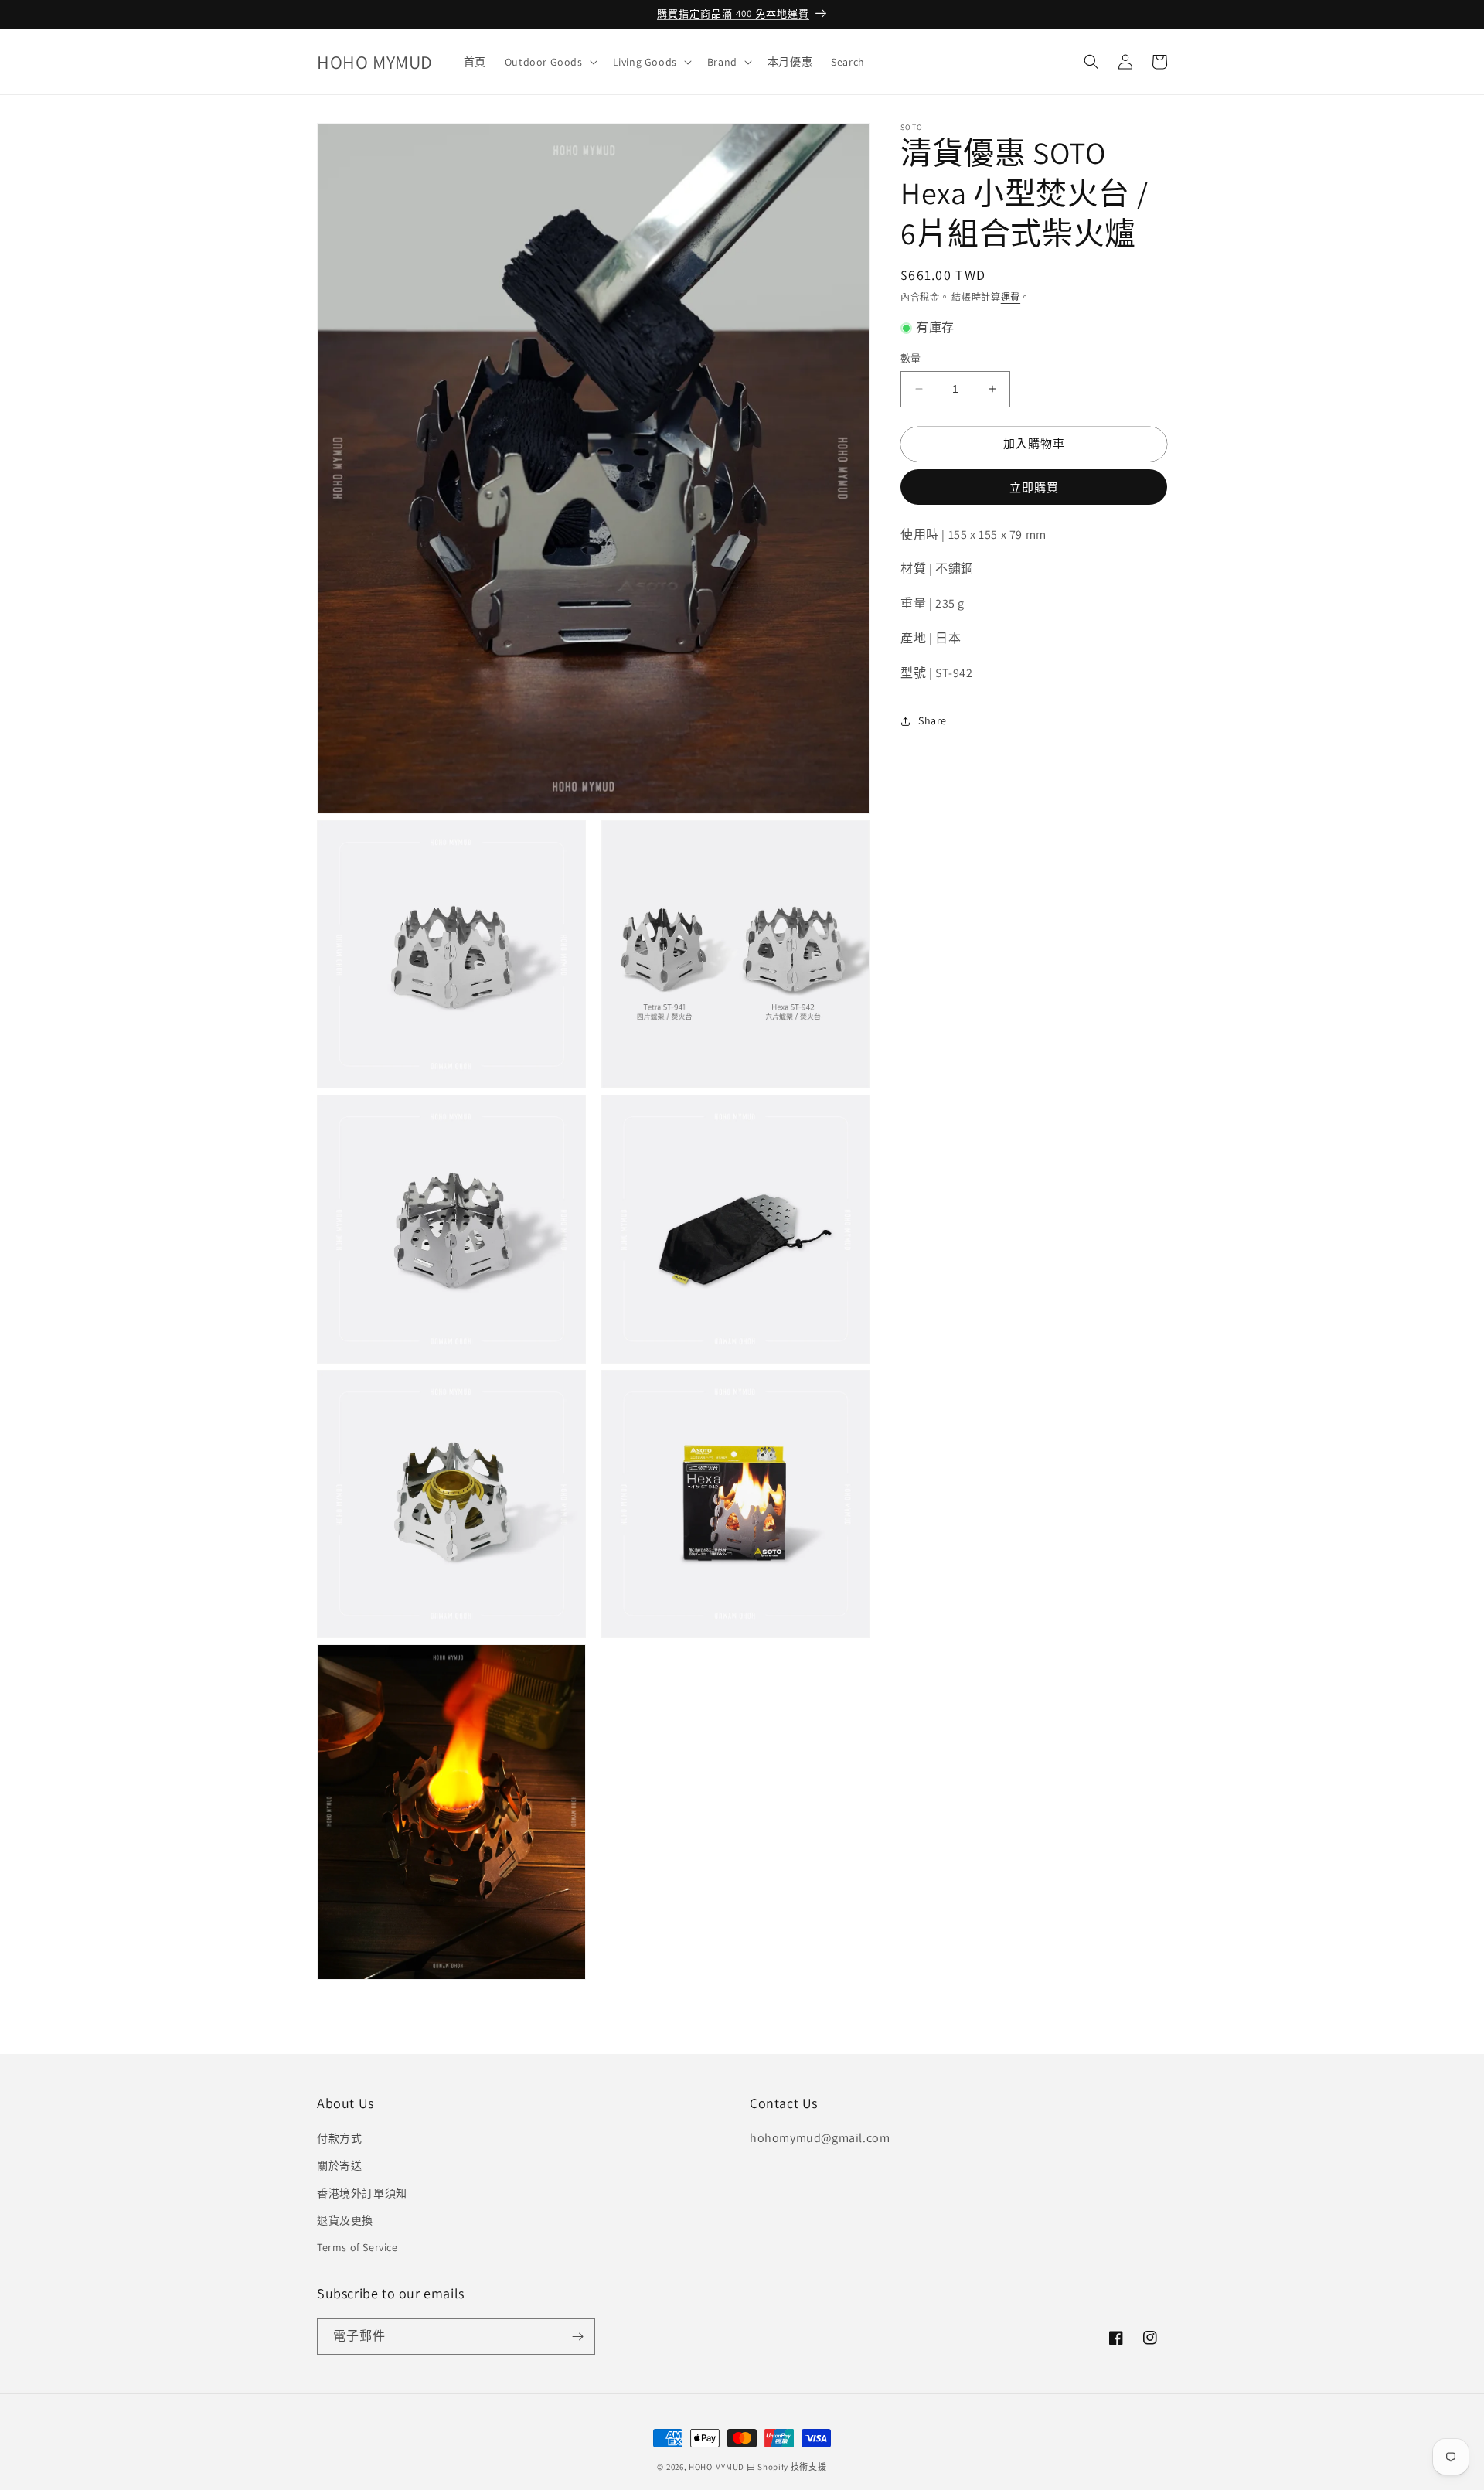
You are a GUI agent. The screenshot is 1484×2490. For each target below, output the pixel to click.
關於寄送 (339, 2165)
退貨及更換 (345, 2220)
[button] (550, 62)
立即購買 (1034, 487)
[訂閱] (577, 2337)
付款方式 (339, 2138)
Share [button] (933, 720)
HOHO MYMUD (716, 2467)
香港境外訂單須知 (362, 2193)
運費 (1011, 297)
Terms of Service (357, 2247)
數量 (911, 358)
